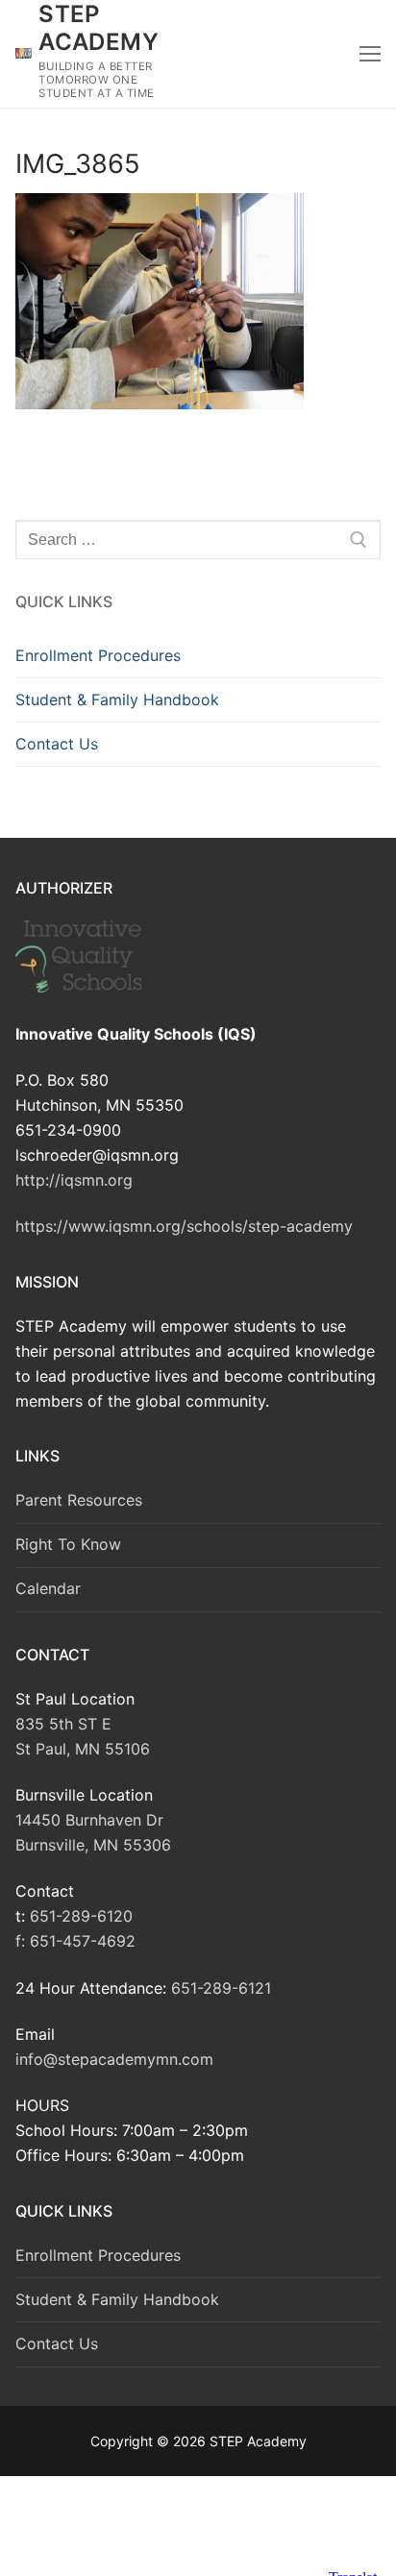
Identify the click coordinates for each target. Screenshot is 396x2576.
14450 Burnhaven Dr (89, 1820)
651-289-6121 (221, 1988)
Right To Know (68, 1544)
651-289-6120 (81, 1916)
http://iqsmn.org (74, 1180)
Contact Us (57, 744)
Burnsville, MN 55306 (93, 1845)
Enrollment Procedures (98, 655)
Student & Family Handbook (117, 699)
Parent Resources (79, 1500)
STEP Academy (99, 28)
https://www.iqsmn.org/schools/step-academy (184, 1226)
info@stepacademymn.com (114, 2059)
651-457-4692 (83, 1941)
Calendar (48, 1588)
